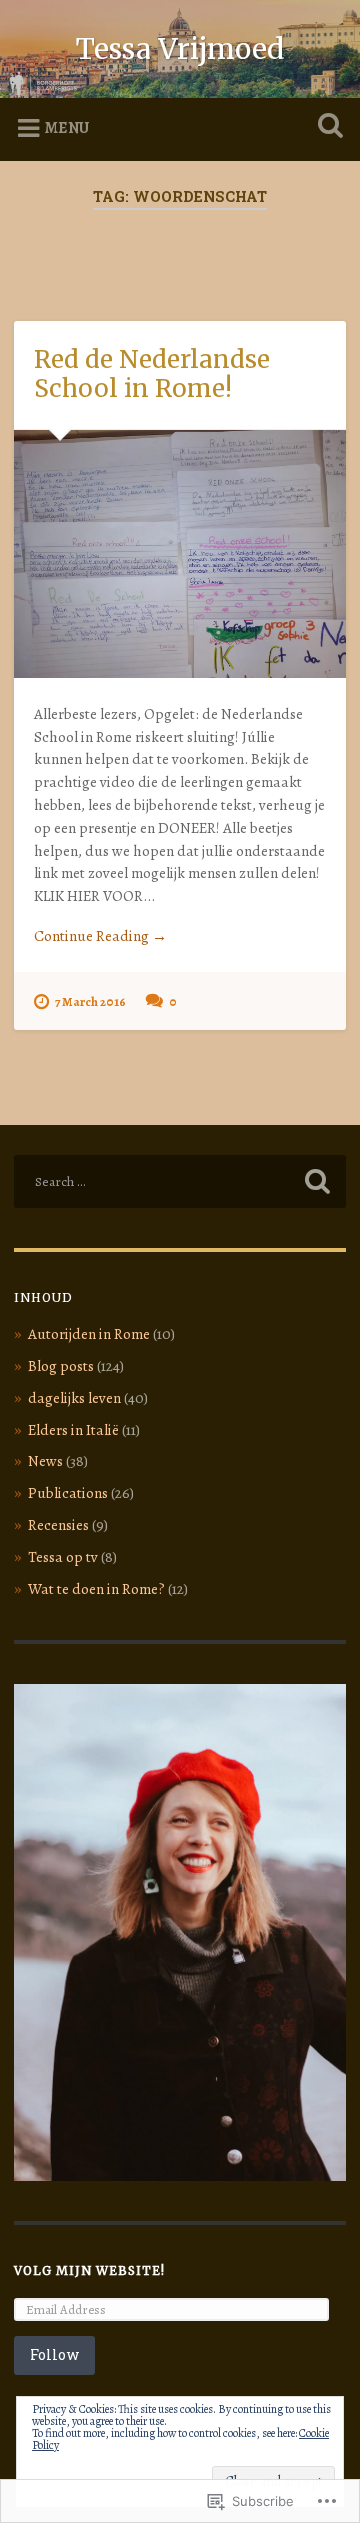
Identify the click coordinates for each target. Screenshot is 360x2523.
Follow (54, 2354)
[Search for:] (179, 1181)
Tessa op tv (63, 1557)
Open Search (326, 127)
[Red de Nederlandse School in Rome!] (179, 554)
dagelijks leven (74, 1398)
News (45, 1461)
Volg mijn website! (89, 2270)
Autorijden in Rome (89, 1334)
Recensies (58, 1525)
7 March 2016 (90, 1001)
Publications (68, 1493)
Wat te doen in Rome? (96, 1589)
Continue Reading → (100, 936)
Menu (67, 128)
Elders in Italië (73, 1430)
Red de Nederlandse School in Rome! (152, 374)
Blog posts (61, 1366)
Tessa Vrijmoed (180, 49)
